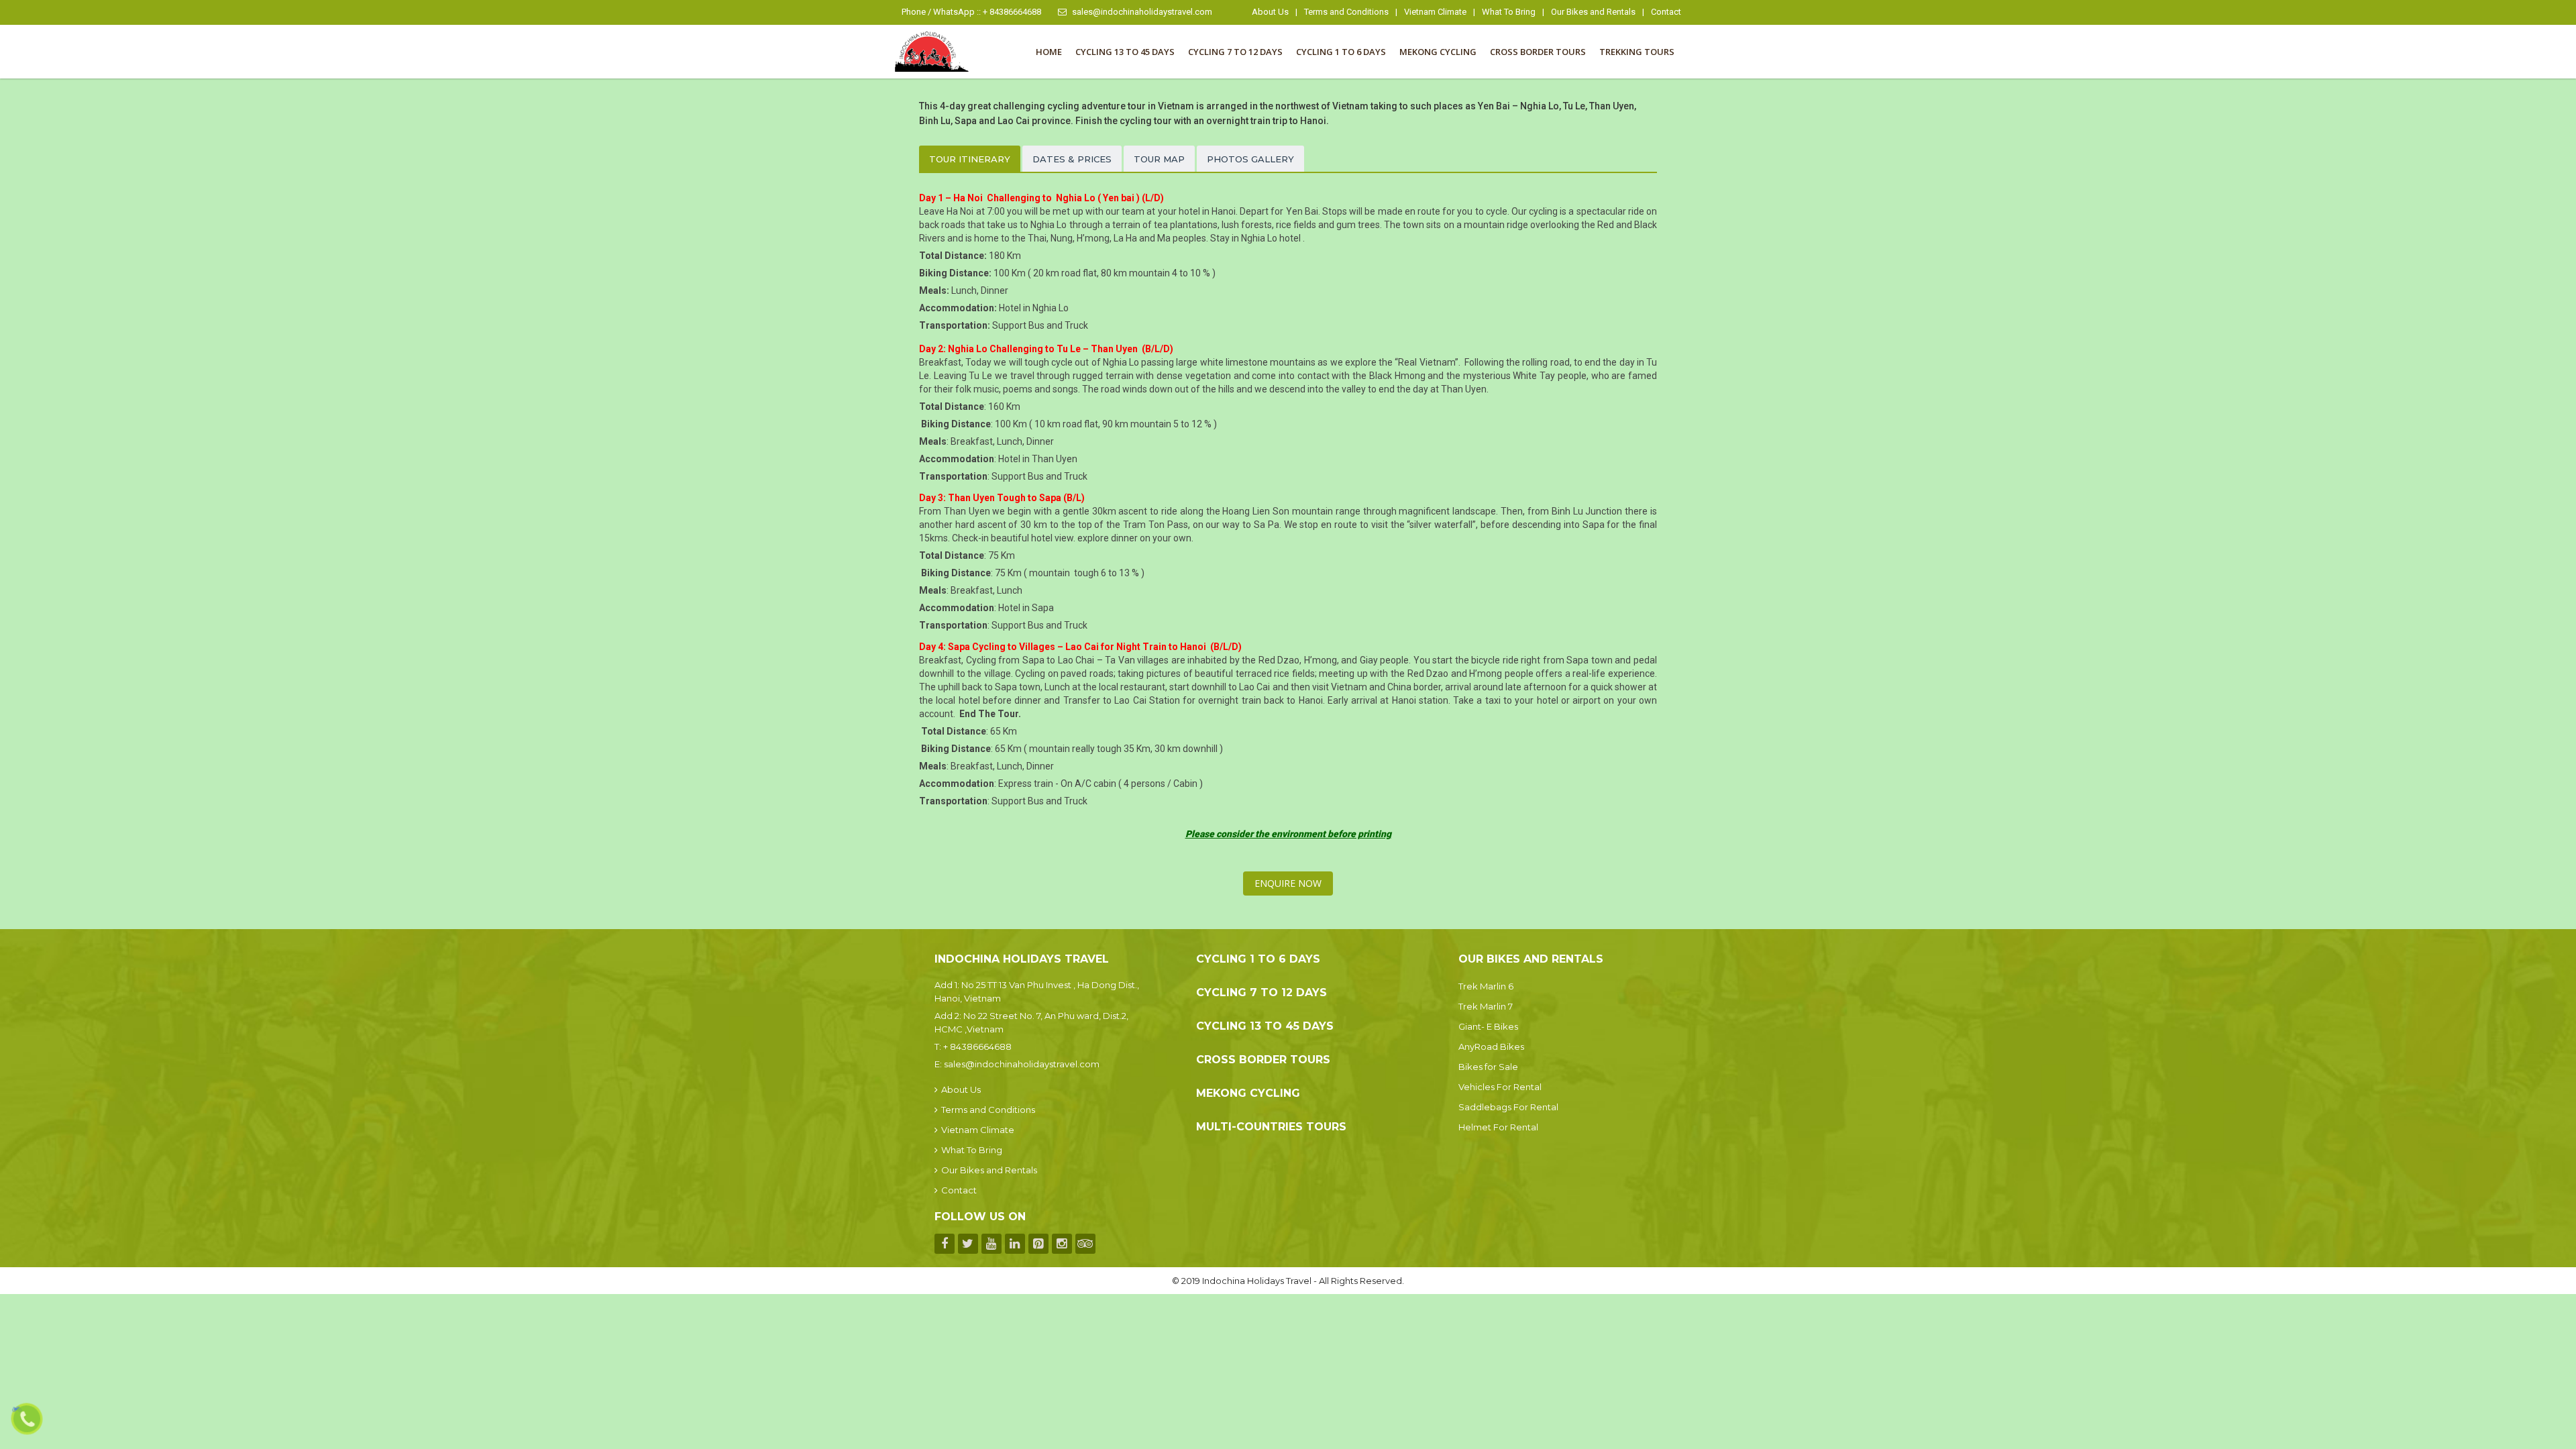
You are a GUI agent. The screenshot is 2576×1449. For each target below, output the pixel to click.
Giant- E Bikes (1488, 1026)
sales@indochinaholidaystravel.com (1142, 12)
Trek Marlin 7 (1486, 1006)
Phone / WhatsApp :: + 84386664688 (971, 12)
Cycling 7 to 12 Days (1235, 52)
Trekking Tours (1637, 52)
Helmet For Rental (1498, 1127)
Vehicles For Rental (1500, 1087)
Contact (1666, 12)
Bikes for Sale (1488, 1067)
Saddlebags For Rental (1508, 1107)
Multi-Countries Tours (1271, 1127)
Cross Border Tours (1538, 52)
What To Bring (1509, 12)
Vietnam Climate (1435, 12)
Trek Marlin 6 (1486, 986)
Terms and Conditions (1346, 12)
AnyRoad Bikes (1491, 1046)
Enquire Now (1288, 883)
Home (1049, 52)
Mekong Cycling (1438, 52)
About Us (1270, 12)
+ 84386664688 (977, 1046)
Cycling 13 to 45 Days (1125, 52)
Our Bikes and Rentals (1593, 12)
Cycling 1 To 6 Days (1341, 52)
